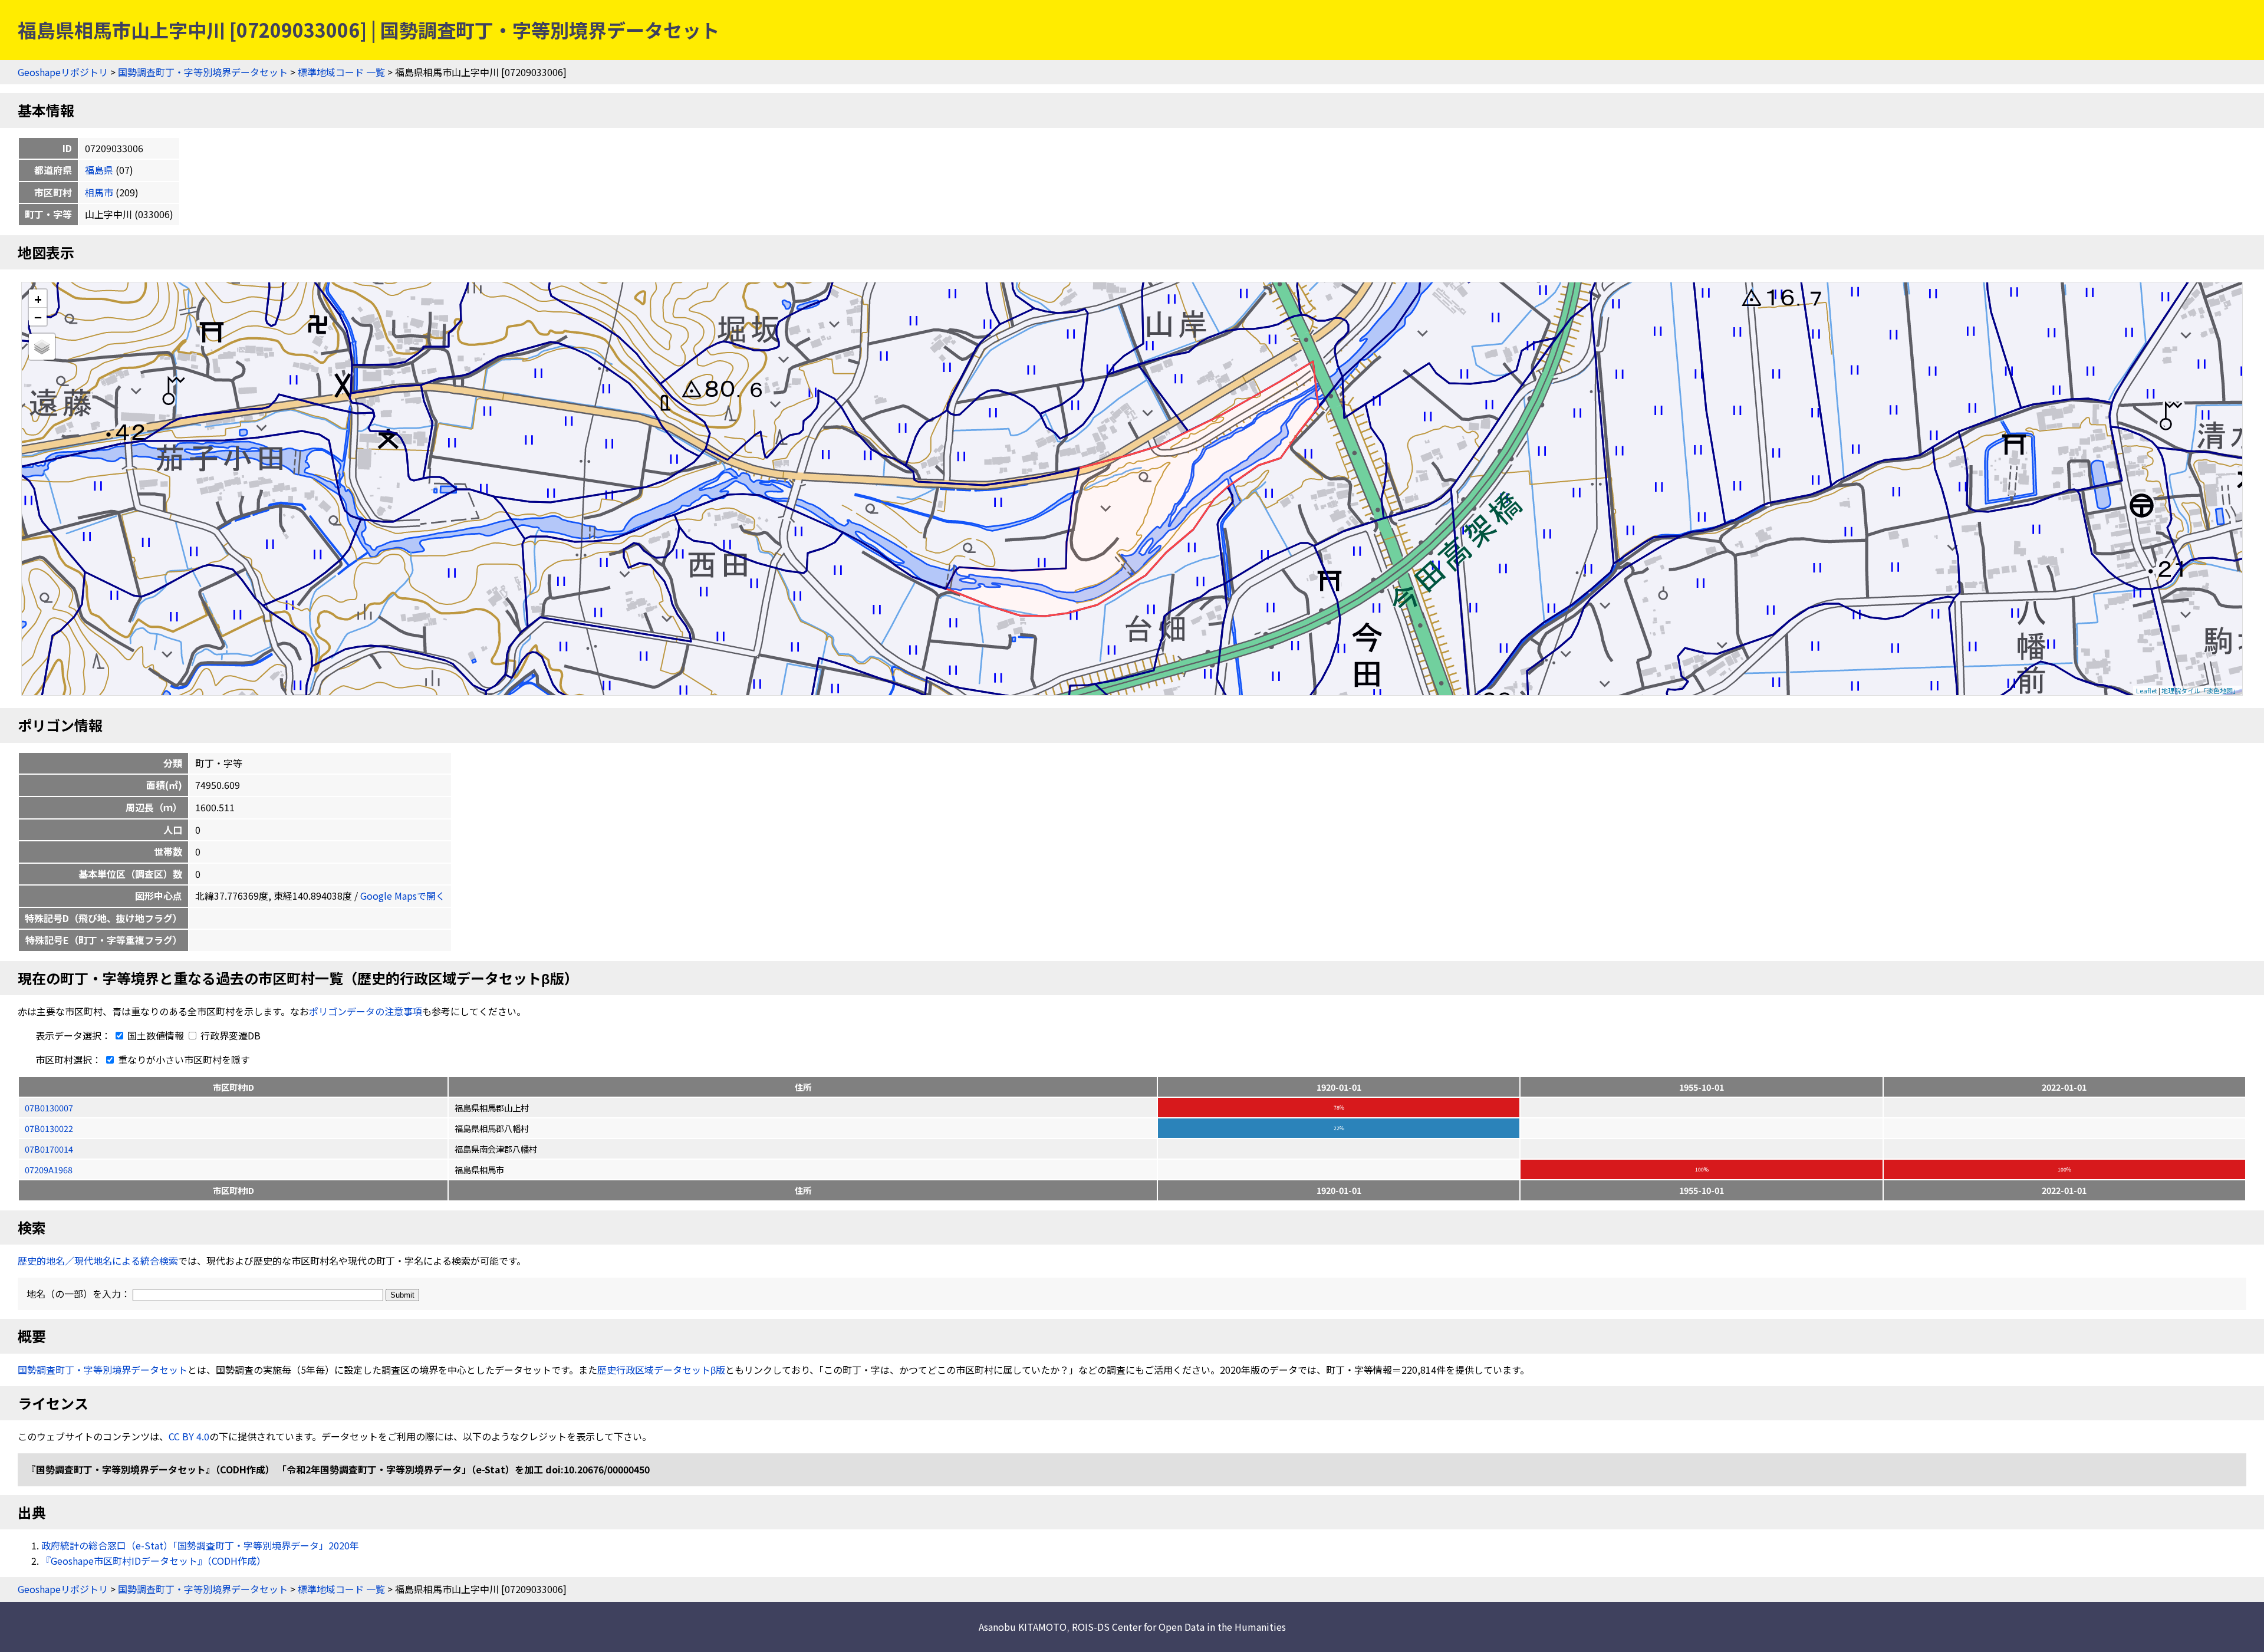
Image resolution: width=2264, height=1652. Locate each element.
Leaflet (2147, 690)
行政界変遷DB (229, 1035)
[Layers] (42, 347)
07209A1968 (49, 1169)
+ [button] (38, 299)
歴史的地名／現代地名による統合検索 (98, 1261)
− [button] (38, 317)
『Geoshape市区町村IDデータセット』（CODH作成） (154, 1561)
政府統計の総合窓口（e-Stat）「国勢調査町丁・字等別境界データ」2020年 (200, 1545)
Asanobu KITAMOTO (1023, 1627)
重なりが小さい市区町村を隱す (183, 1059)
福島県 (99, 170)
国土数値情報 (156, 1035)
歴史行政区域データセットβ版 (661, 1370)
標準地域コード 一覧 (341, 72)
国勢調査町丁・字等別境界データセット (203, 72)
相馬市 (99, 192)
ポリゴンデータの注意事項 (366, 1011)
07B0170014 (49, 1149)
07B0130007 (49, 1108)
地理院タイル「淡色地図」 (2200, 690)
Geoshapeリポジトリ (63, 72)
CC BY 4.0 (189, 1436)
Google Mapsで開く (403, 896)
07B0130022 (49, 1128)
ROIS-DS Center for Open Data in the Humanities (1179, 1627)
